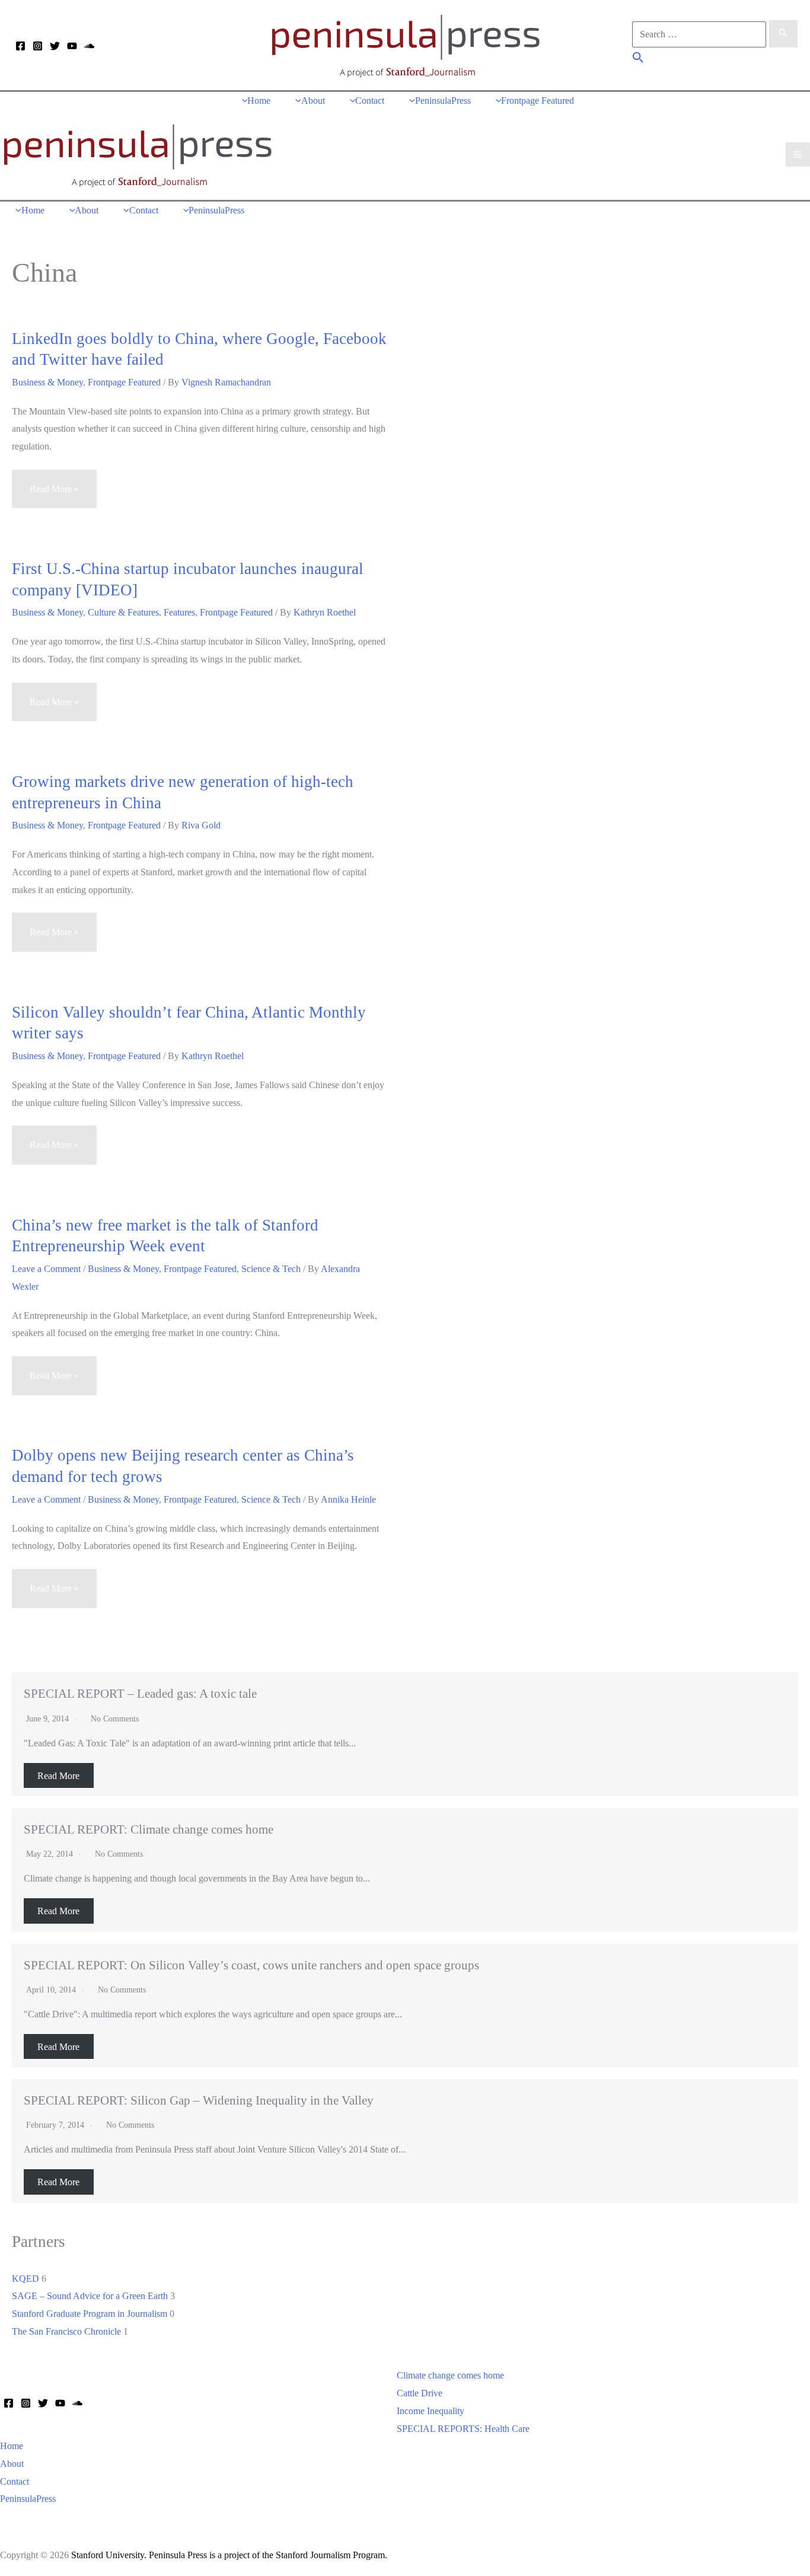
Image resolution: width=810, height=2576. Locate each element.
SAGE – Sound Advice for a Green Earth (90, 2296)
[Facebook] (20, 46)
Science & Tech (271, 1269)
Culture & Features (123, 612)
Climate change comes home (450, 2375)
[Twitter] (55, 46)
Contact (15, 2481)
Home (12, 2446)
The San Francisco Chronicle (66, 2331)
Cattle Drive (420, 2393)
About (12, 2464)
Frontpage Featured (124, 382)
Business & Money (47, 382)
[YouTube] (72, 46)
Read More (58, 1775)
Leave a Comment (46, 1269)
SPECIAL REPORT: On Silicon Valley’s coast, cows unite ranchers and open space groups (251, 1965)
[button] (638, 59)
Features (179, 612)
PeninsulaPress (28, 2499)
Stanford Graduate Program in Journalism (90, 2314)
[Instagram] (38, 46)
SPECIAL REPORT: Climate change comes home (149, 1829)
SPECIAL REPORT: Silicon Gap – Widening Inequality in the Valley (199, 2100)
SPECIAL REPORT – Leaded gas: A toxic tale (140, 1693)
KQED (25, 2279)
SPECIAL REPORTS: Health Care (463, 2429)
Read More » (54, 496)
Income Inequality (430, 2411)
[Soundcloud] (89, 46)
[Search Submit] (783, 34)
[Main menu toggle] (798, 154)
